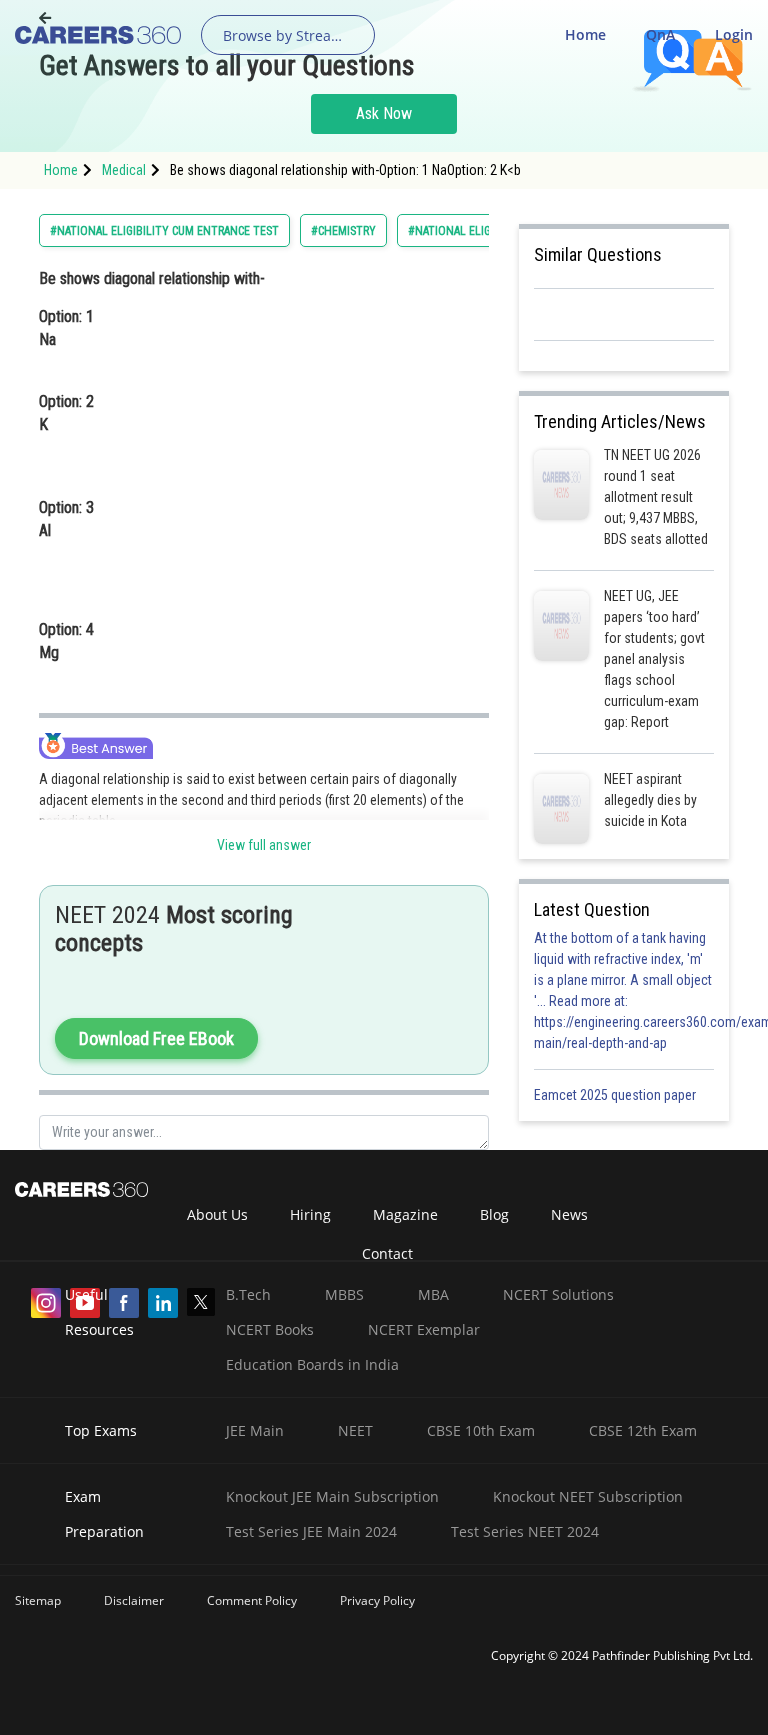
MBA (433, 1294)
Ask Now (384, 113)
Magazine (405, 1214)
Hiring (310, 1214)
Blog (494, 1214)
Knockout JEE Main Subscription (332, 1496)
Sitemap (38, 1600)
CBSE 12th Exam (643, 1430)
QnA (660, 34)
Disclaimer (134, 1600)
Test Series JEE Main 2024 (311, 1531)
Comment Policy (252, 1600)
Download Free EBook (156, 1038)
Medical (124, 170)
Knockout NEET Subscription (588, 1496)
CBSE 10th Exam (481, 1430)
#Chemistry (343, 231)
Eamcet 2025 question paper (616, 1095)
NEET (355, 1430)
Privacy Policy (377, 1600)
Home (585, 34)
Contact (387, 1253)
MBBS (344, 1294)
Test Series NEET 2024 (525, 1531)
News (569, 1214)
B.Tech (248, 1294)
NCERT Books (270, 1329)
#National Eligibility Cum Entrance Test (164, 231)
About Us (217, 1214)
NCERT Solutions (558, 1294)
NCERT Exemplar (424, 1329)
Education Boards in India (312, 1364)
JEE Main (255, 1430)
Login (734, 34)
